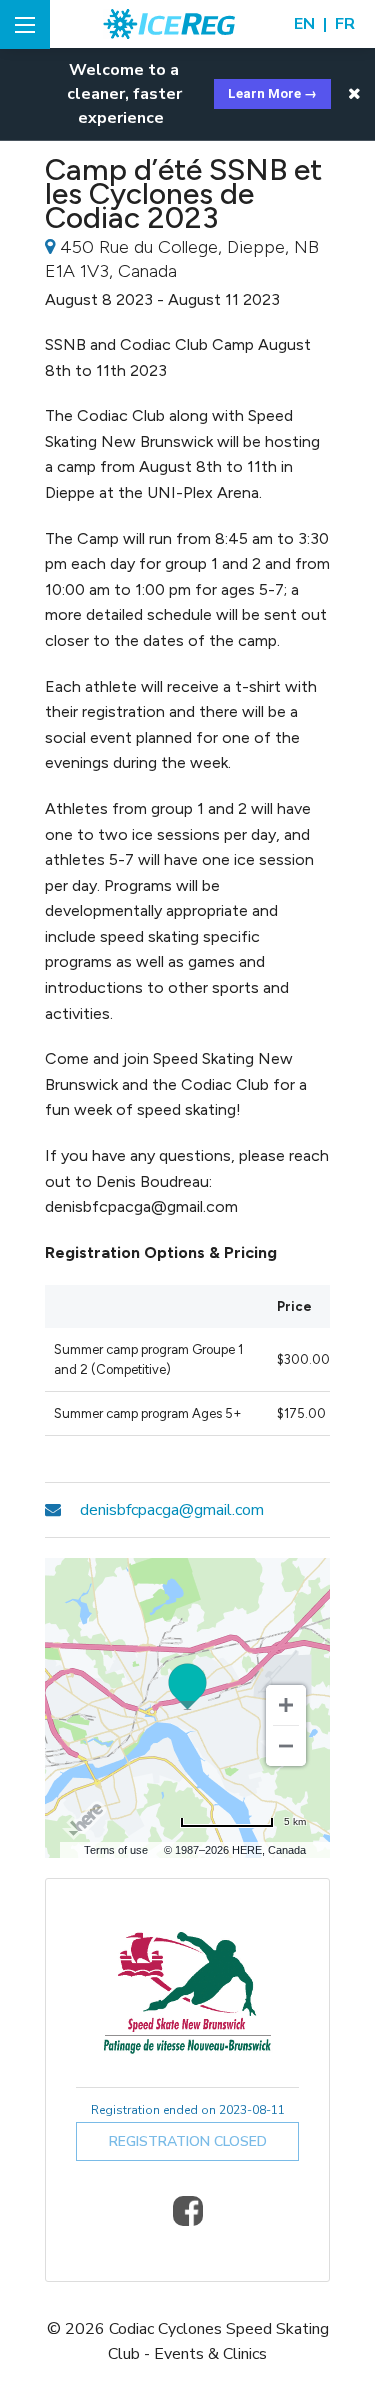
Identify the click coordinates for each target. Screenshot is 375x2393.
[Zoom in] (286, 1705)
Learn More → (272, 93)
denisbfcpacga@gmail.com (172, 1510)
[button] (354, 94)
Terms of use (116, 1850)
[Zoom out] (286, 1746)
